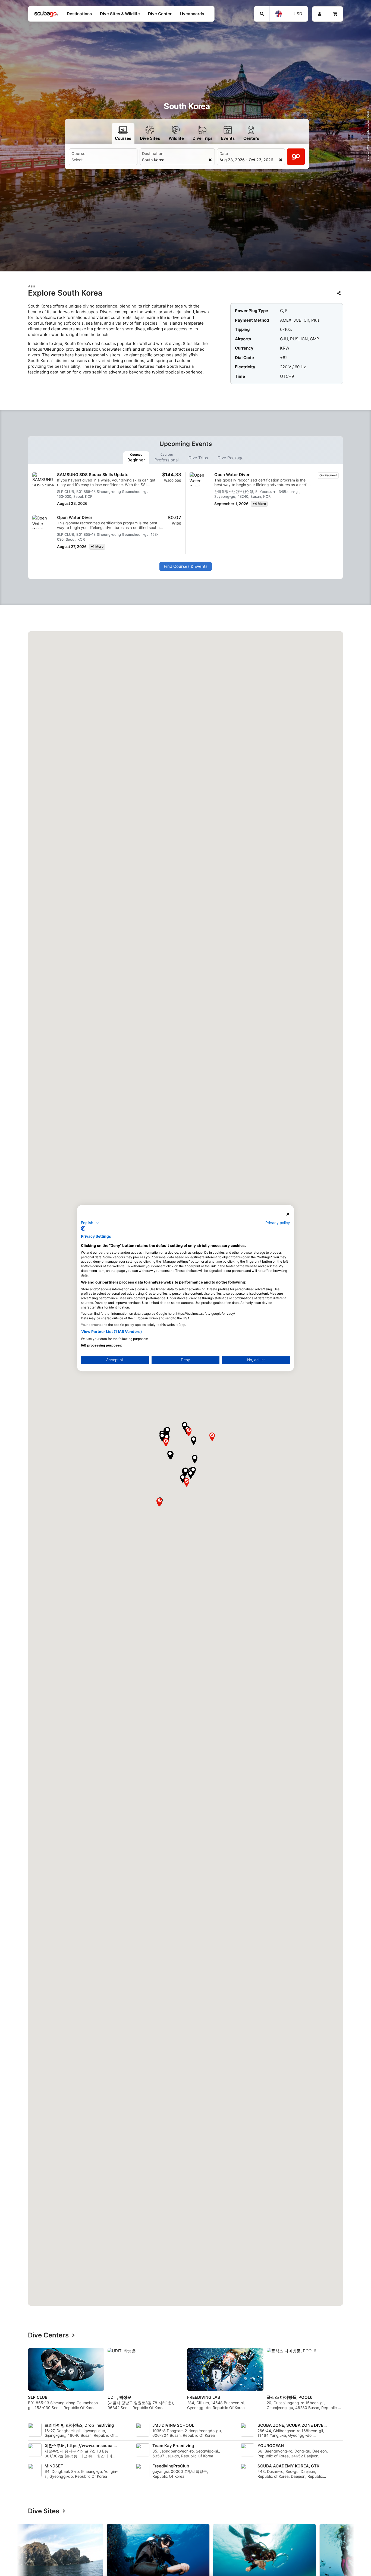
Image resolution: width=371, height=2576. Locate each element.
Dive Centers (48, 2335)
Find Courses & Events (186, 566)
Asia (32, 286)
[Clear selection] (210, 160)
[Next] (343, 2381)
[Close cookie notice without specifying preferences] (288, 1214)
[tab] (136, 458)
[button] (191, 1475)
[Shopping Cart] (335, 14)
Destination (153, 153)
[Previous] (28, 2381)
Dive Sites (44, 2511)
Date (224, 153)
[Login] (320, 14)
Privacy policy (278, 1222)
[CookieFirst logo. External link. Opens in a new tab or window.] (83, 1228)
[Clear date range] (280, 160)
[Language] (279, 14)
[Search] (262, 14)
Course (78, 153)
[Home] (46, 14)
